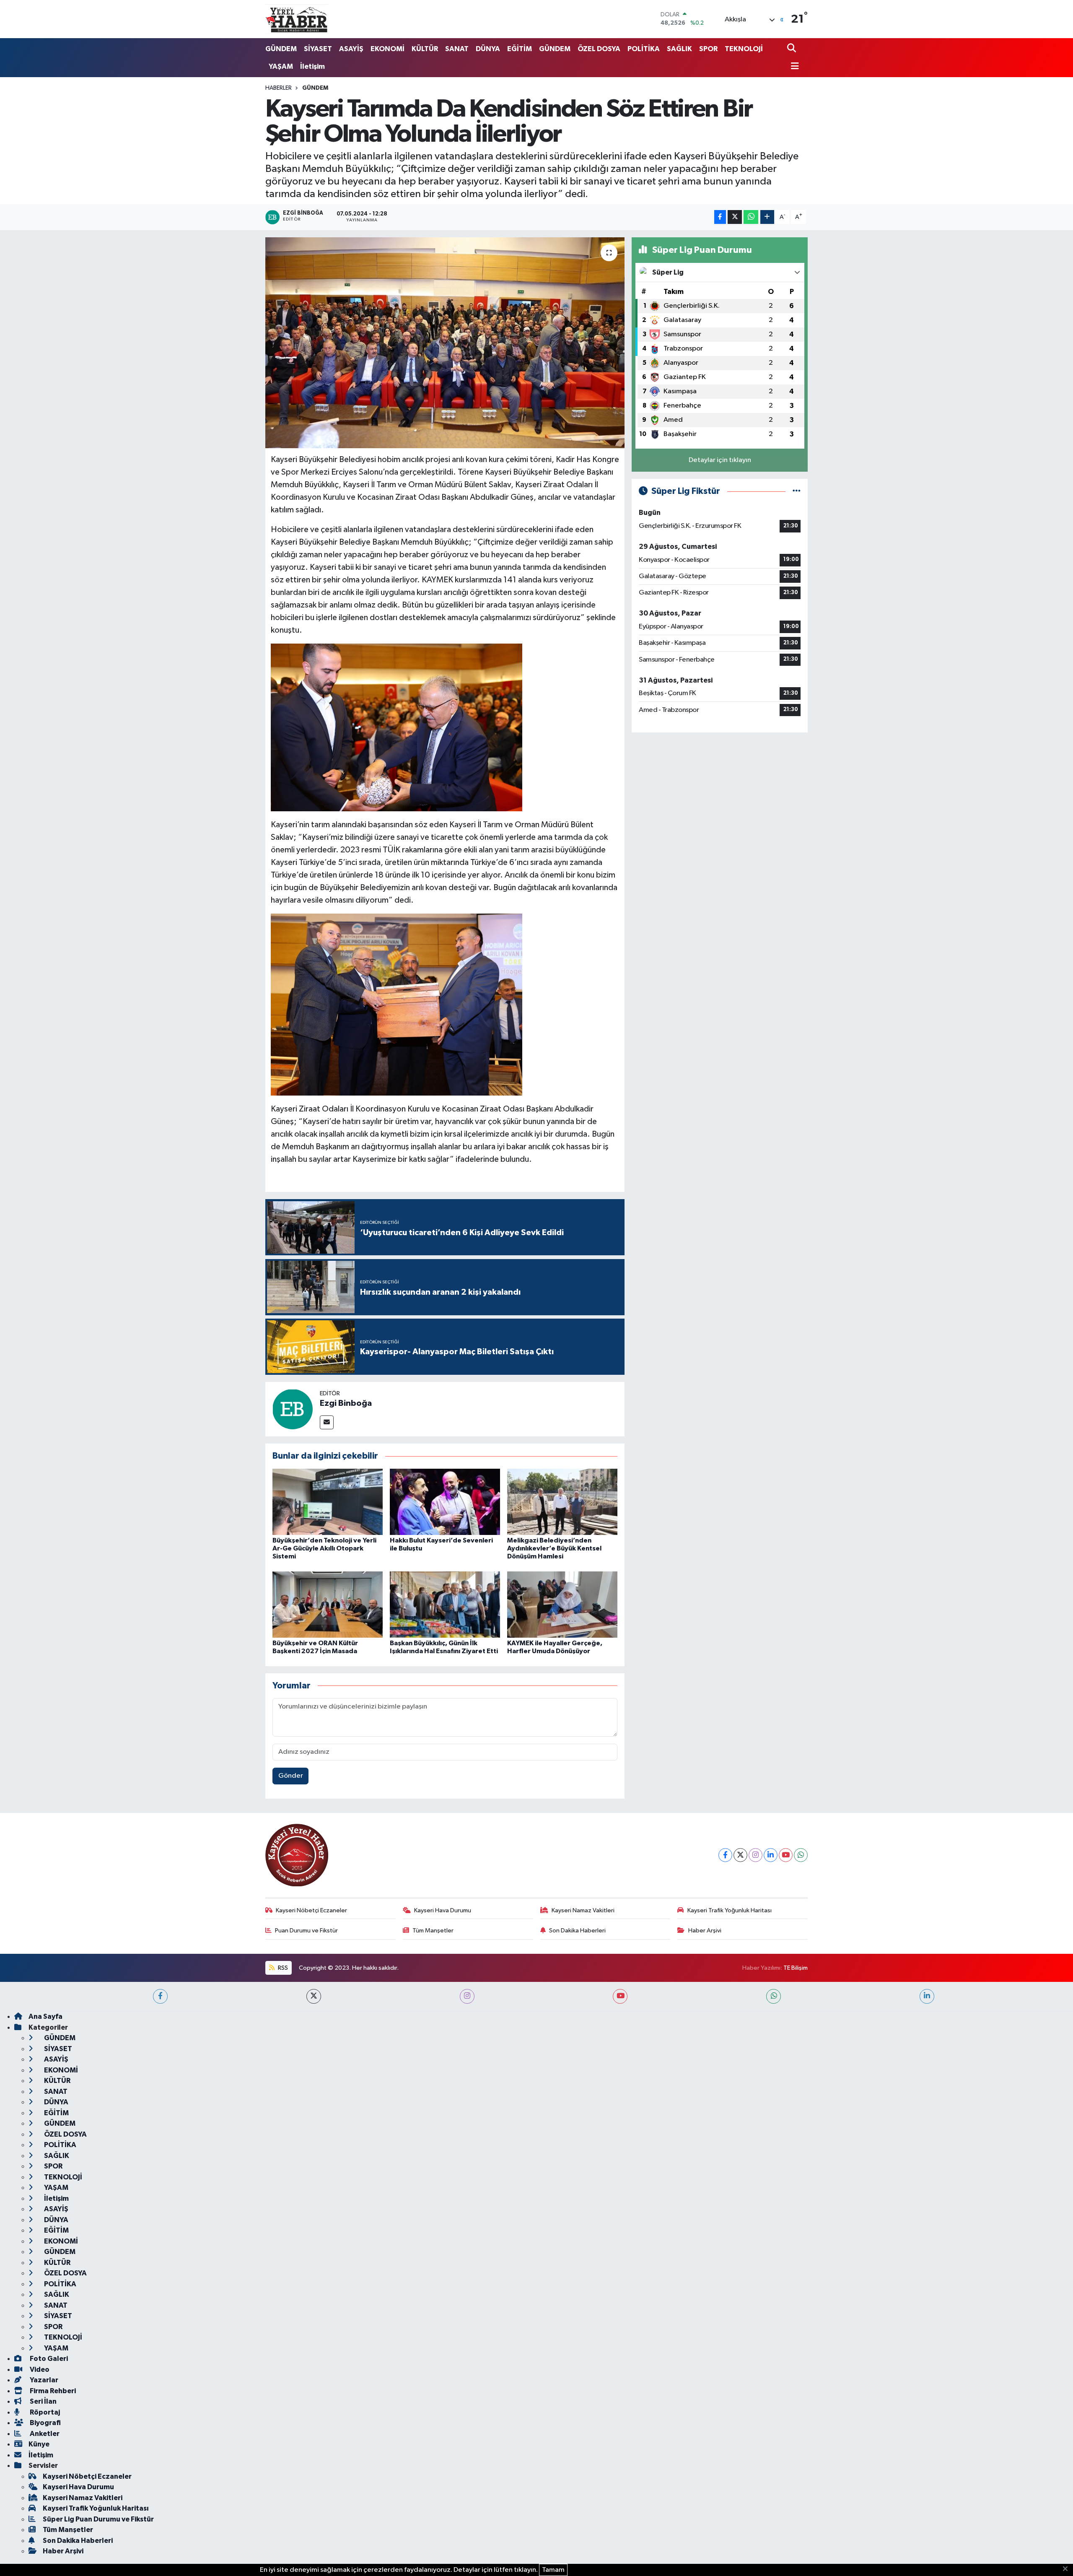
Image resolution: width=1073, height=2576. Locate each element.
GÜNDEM (281, 49)
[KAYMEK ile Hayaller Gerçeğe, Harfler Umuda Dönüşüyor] (562, 1604)
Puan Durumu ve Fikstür (306, 1931)
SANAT (457, 49)
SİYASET (318, 49)
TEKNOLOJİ (744, 49)
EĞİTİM (520, 49)
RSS (282, 1968)
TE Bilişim (796, 1968)
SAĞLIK (679, 49)
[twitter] (314, 1996)
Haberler (279, 88)
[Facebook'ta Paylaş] (720, 217)
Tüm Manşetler (433, 1931)
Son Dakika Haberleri (577, 1931)
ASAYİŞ (351, 49)
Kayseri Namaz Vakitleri (583, 1910)
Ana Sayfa (45, 2016)
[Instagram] (756, 1855)
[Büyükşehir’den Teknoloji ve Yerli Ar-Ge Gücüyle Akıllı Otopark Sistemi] (328, 1502)
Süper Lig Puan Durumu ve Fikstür (98, 2519)
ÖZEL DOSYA (599, 49)
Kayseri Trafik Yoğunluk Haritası (730, 1910)
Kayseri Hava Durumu (443, 1910)
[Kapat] (1068, 2569)
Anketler (44, 2434)
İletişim (312, 66)
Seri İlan (43, 2401)
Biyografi (45, 2423)
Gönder (291, 1776)
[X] (740, 1855)
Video (39, 2370)
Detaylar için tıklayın (720, 460)
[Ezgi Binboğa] (293, 1409)
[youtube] (620, 1996)
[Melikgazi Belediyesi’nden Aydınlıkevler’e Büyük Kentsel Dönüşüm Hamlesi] (562, 1502)
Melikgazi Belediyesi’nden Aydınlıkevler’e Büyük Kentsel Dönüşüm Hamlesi (554, 1548)
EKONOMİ (387, 49)
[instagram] (467, 1996)
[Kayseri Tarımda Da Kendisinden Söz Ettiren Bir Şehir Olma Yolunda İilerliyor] (445, 343)
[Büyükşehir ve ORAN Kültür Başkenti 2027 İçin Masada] (328, 1604)
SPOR (708, 49)
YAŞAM (281, 66)
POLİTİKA (644, 49)
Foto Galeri (48, 2359)
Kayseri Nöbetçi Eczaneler (311, 1910)
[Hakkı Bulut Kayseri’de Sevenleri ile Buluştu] (445, 1502)
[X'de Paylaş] (735, 217)
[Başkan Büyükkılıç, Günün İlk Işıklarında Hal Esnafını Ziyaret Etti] (445, 1604)
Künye (39, 2444)
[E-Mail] (327, 1422)
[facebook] (160, 1996)
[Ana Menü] (793, 67)
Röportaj (44, 2412)
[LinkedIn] (771, 1855)
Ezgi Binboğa (346, 1403)
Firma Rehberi (52, 2391)
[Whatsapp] (801, 1855)
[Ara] (792, 49)
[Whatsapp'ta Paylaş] (751, 217)
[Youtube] (786, 1855)
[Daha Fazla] (767, 217)
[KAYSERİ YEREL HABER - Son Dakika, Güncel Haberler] (297, 19)
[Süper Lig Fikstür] (797, 491)
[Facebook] (725, 1855)
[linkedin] (927, 1996)
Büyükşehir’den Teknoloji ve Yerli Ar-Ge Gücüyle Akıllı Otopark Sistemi (324, 1548)
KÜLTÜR (425, 49)
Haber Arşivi (705, 1931)
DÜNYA (488, 49)
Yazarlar (43, 2380)
